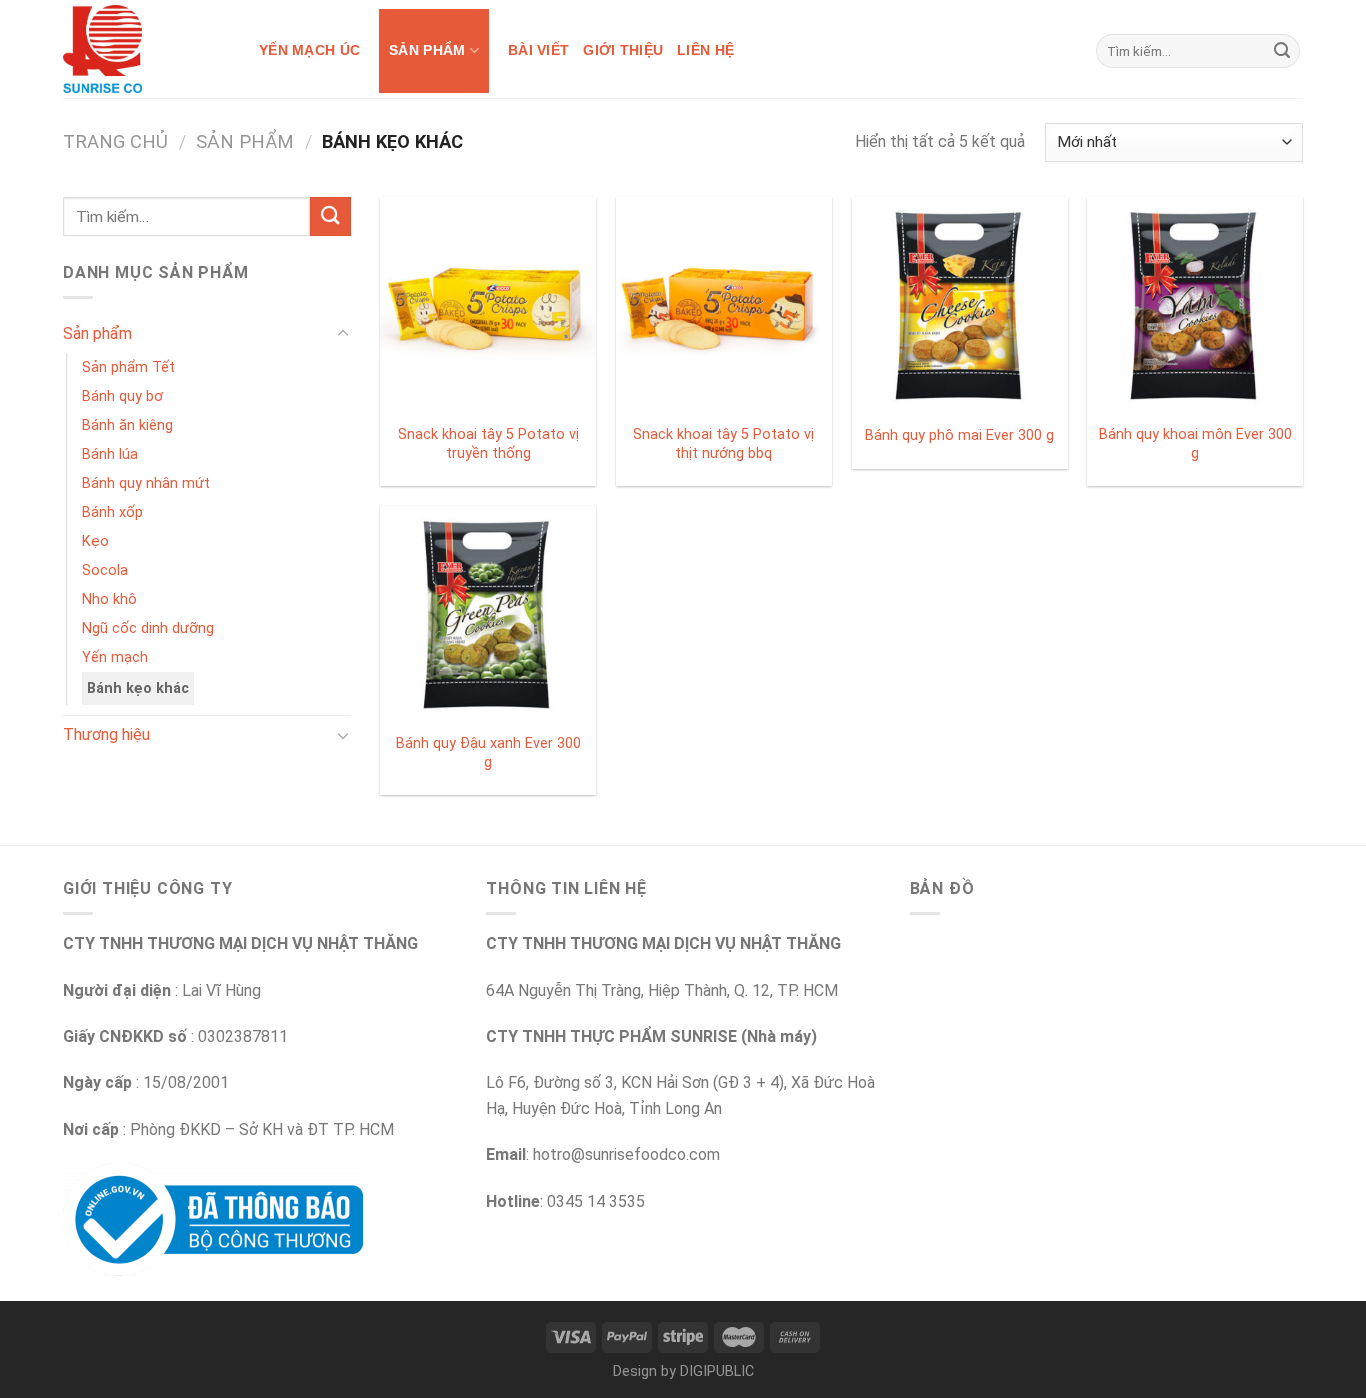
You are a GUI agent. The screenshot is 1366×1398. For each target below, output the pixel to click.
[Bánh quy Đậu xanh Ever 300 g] (488, 614)
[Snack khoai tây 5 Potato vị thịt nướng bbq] (724, 305)
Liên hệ (705, 50)
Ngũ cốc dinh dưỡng (148, 628)
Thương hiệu (106, 734)
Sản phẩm (427, 50)
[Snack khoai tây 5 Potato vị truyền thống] (488, 305)
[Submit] (1282, 51)
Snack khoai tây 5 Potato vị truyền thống (488, 444)
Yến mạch (115, 657)
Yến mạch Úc (309, 50)
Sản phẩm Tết (128, 367)
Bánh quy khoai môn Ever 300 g (1195, 444)
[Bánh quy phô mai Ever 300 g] (960, 305)
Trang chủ (115, 141)
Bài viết (538, 50)
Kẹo (95, 541)
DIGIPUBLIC (717, 1371)
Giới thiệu (623, 50)
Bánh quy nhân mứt (146, 483)
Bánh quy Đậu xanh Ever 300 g (488, 753)
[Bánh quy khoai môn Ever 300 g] (1195, 305)
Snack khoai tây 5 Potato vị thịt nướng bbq (723, 444)
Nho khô (109, 599)
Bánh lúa (110, 454)
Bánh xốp (112, 512)
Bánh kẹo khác (138, 688)
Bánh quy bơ (122, 396)
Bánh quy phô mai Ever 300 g (959, 435)
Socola (105, 570)
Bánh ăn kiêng (127, 425)
